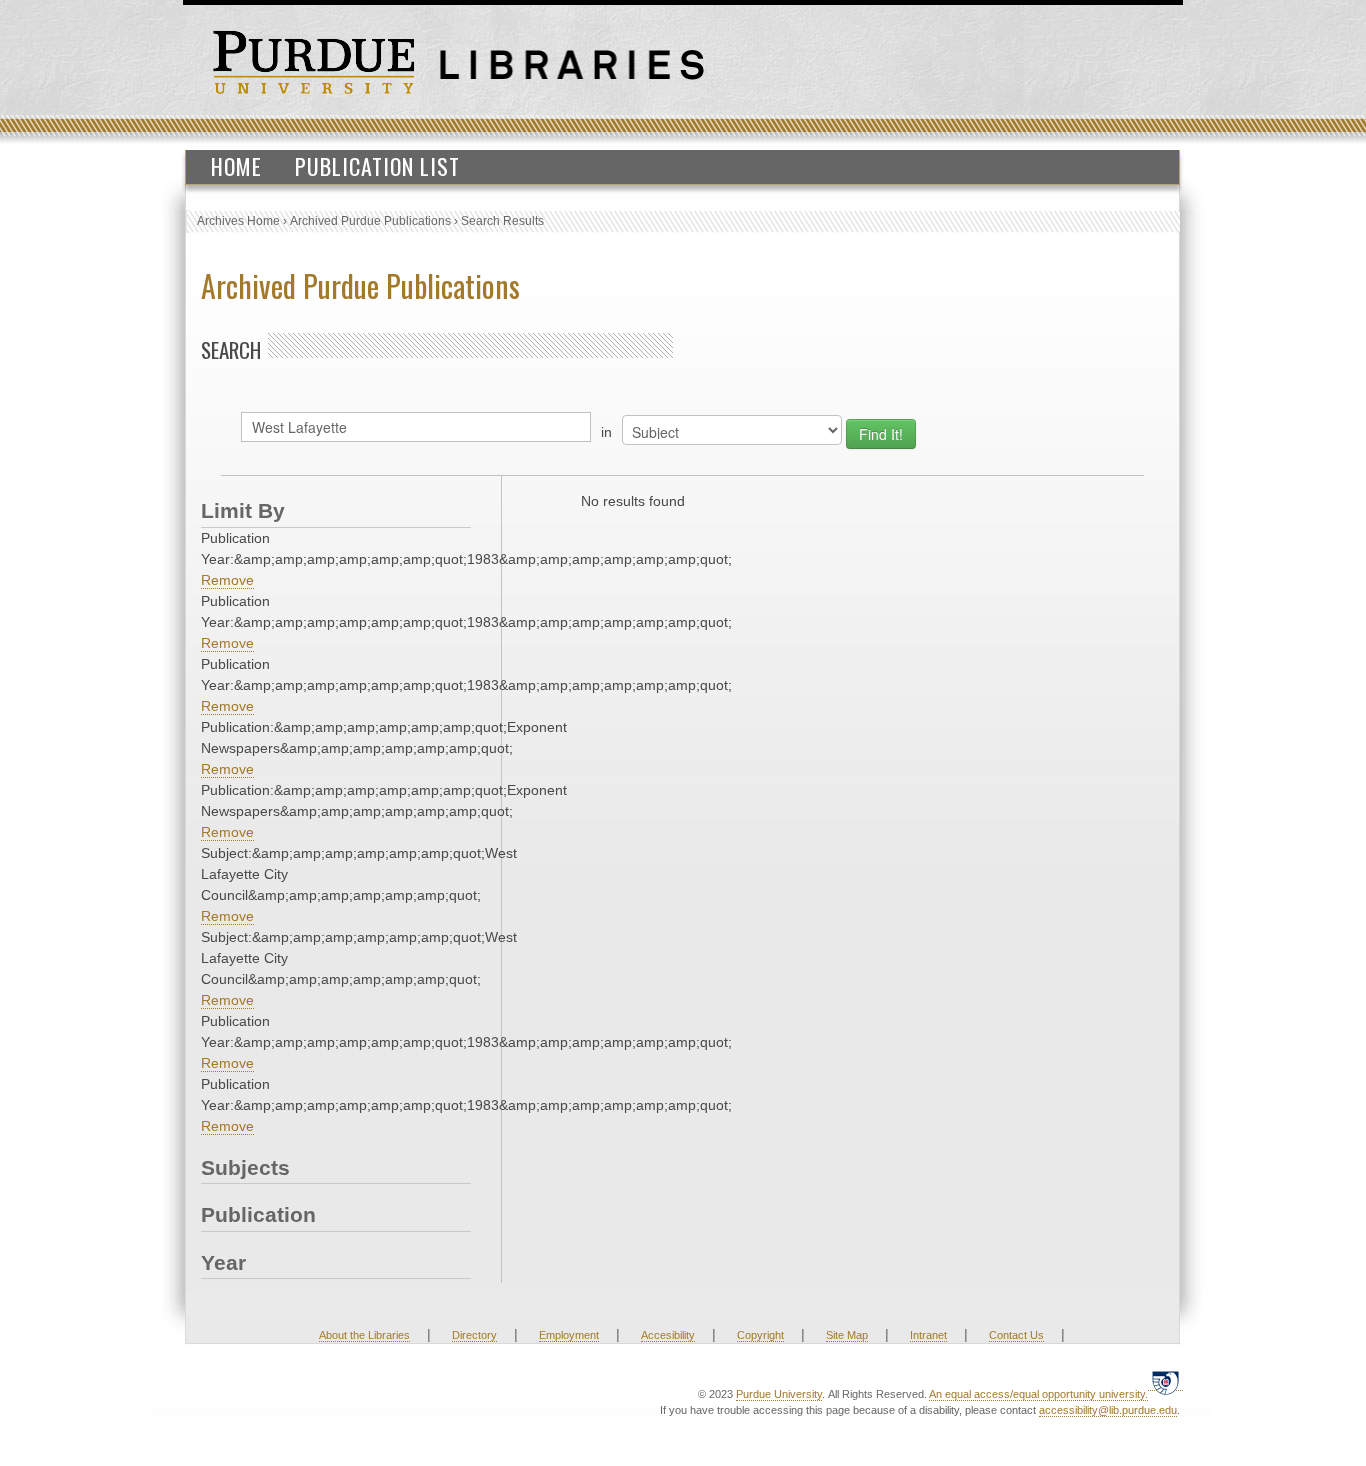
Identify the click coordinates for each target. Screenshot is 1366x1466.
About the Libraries (364, 1335)
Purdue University (779, 1394)
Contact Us (1016, 1335)
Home (236, 166)
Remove (227, 580)
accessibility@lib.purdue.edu (1108, 1410)
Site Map (847, 1335)
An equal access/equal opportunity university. (1038, 1394)
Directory (474, 1335)
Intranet (928, 1335)
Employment (569, 1335)
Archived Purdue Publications (370, 221)
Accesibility (668, 1335)
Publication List (377, 166)
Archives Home (238, 221)
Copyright (760, 1335)
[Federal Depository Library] (1165, 1382)
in (606, 432)
